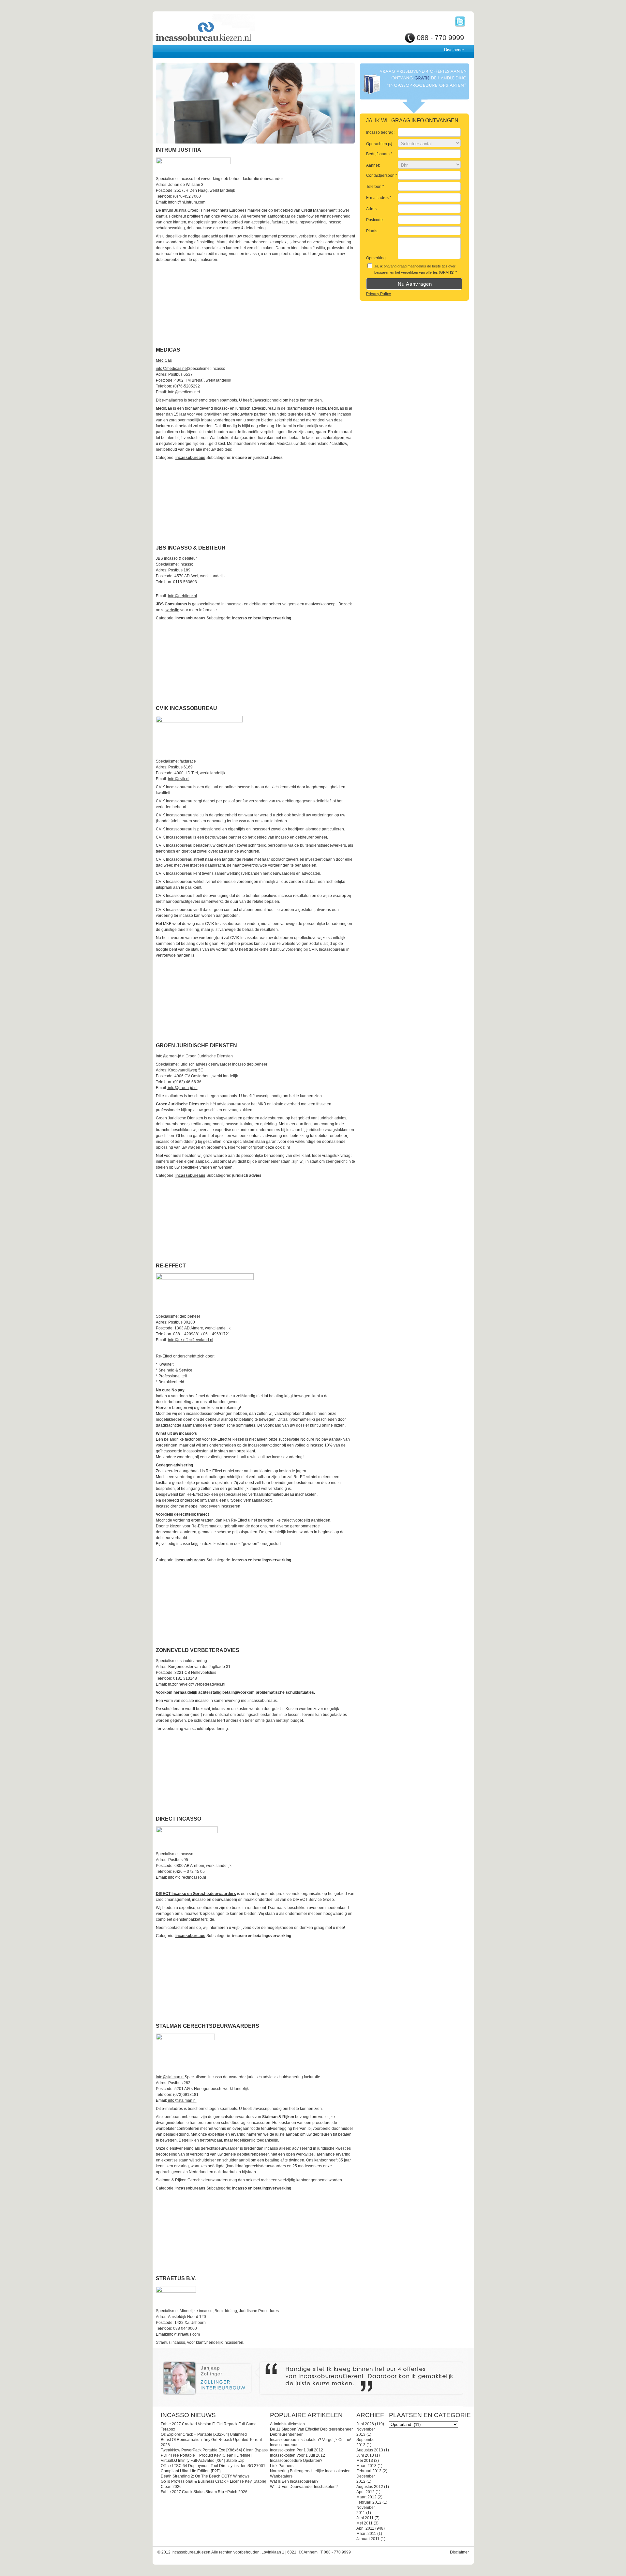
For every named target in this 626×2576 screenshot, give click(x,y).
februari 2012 (369, 2502)
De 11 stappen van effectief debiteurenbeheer (311, 2429)
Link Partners (282, 2466)
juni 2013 (365, 2455)
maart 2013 (366, 2466)
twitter (460, 22)
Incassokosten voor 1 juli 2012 (298, 2455)
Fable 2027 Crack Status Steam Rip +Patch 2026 (204, 2492)
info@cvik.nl (179, 779)
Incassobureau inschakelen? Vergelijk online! (311, 2440)
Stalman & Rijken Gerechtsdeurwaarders (192, 2180)
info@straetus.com (183, 2334)
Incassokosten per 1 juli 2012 (297, 2450)
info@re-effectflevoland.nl (191, 1340)
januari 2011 (368, 2539)
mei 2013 (365, 2461)
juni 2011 (365, 2518)
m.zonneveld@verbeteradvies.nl (197, 1684)
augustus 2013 (370, 2450)
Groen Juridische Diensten (209, 1056)
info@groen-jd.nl (171, 1056)
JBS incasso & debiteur (176, 558)
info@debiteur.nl (182, 596)
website (172, 610)
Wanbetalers (281, 2476)
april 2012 (365, 2492)
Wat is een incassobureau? (294, 2481)
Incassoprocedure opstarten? (296, 2461)
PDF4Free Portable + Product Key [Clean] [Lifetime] (206, 2455)
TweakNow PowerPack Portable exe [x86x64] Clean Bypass (214, 2450)
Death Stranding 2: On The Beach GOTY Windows (205, 2476)
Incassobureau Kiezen (226, 29)
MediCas (164, 360)
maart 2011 (366, 2534)
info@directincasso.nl (187, 1877)
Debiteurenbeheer (286, 2434)
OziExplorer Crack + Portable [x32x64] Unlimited (204, 2434)
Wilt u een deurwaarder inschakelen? (304, 2487)
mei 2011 (365, 2523)
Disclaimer (454, 50)
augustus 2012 (370, 2487)
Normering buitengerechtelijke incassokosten (310, 2471)
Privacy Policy (379, 294)
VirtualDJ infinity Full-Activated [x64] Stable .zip (203, 2461)
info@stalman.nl (170, 2077)
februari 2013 (369, 2471)
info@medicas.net (172, 369)
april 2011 (365, 2528)
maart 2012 (366, 2497)
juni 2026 (365, 2424)
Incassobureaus (284, 2445)
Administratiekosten (287, 2424)
